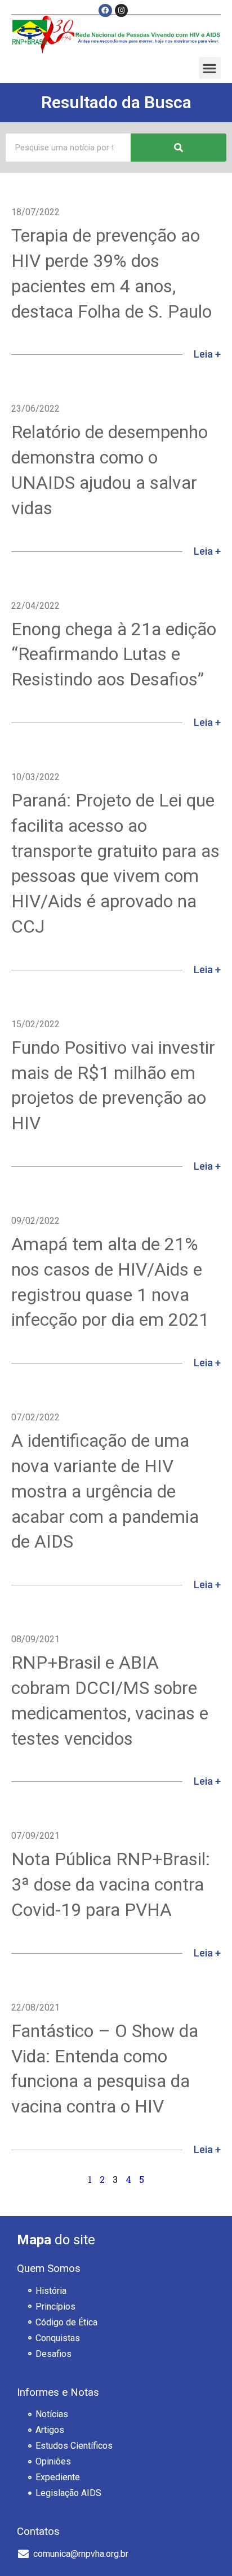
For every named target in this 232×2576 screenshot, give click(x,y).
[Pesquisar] (179, 148)
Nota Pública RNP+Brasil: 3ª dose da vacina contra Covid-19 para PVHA (111, 1884)
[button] (210, 68)
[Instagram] (121, 10)
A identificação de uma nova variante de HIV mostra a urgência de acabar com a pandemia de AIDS (105, 1491)
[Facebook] (105, 10)
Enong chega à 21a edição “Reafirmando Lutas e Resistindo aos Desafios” (114, 654)
